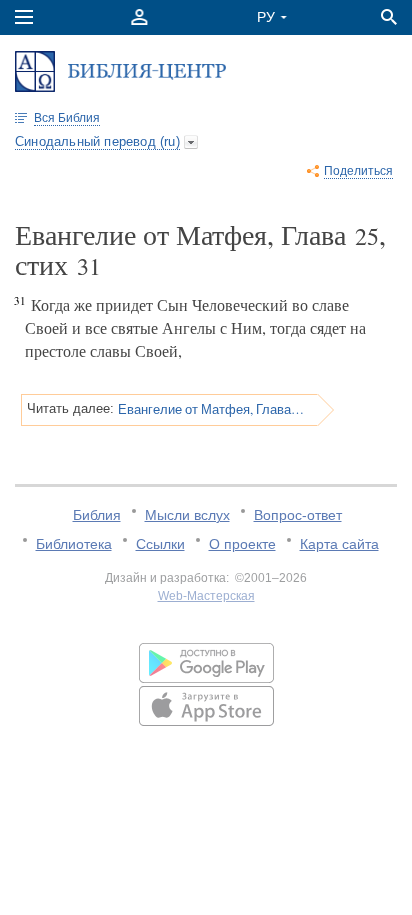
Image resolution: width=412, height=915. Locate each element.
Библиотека (74, 544)
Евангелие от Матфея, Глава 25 (211, 409)
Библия (97, 515)
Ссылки (160, 544)
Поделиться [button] (358, 171)
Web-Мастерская (206, 596)
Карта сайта (339, 544)
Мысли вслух (187, 515)
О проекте (242, 544)
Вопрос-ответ (298, 515)
